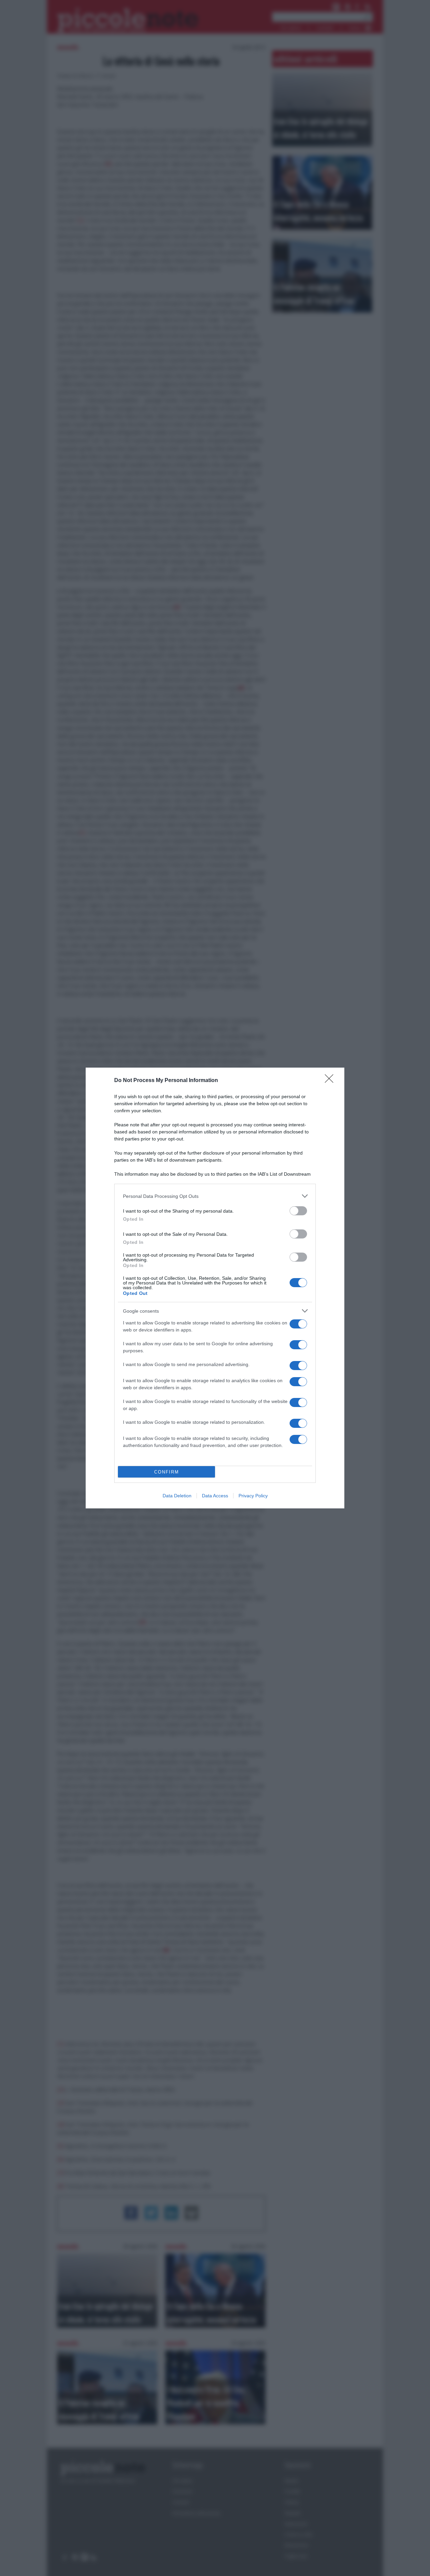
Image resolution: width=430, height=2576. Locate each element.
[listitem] (215, 1196)
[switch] (298, 1211)
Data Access (215, 1496)
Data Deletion (177, 1496)
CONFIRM (167, 1472)
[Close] (331, 1081)
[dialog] (215, 1288)
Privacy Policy (253, 1496)
